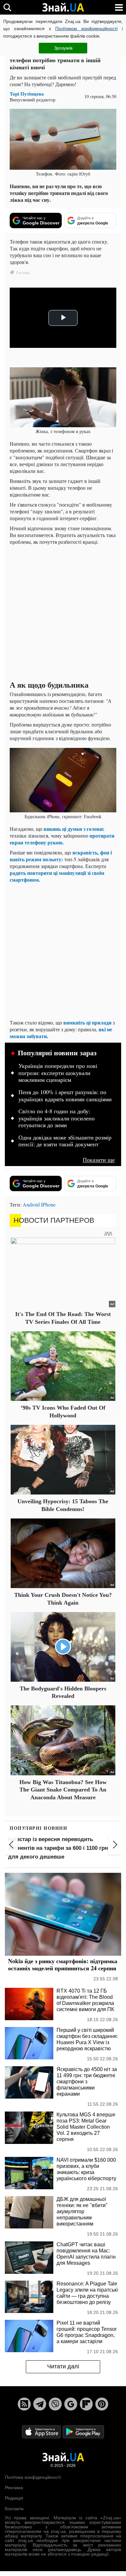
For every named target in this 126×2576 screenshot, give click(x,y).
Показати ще (99, 1160)
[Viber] (55, 2404)
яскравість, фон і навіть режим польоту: (61, 856)
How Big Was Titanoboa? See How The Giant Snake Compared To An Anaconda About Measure (63, 1790)
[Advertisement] (63, 613)
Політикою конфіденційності (86, 29)
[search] (7, 7)
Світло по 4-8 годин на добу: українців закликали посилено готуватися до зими (57, 1118)
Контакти (14, 2509)
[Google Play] (83, 2431)
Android (31, 1204)
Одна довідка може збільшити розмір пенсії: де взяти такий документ (65, 1141)
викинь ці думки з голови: (74, 829)
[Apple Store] (42, 2431)
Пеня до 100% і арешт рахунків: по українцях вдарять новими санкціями (65, 1096)
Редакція (14, 2498)
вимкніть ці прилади (87, 1022)
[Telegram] (40, 2404)
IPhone (48, 1204)
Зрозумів (63, 48)
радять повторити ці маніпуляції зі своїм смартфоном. (57, 876)
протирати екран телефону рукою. (62, 839)
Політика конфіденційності (33, 2477)
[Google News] (71, 2404)
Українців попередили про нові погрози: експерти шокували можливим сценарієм (58, 1073)
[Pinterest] (102, 2404)
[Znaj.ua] (63, 7)
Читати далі (63, 2366)
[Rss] (24, 2404)
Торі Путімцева (27, 94)
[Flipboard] (86, 2404)
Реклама (14, 2488)
